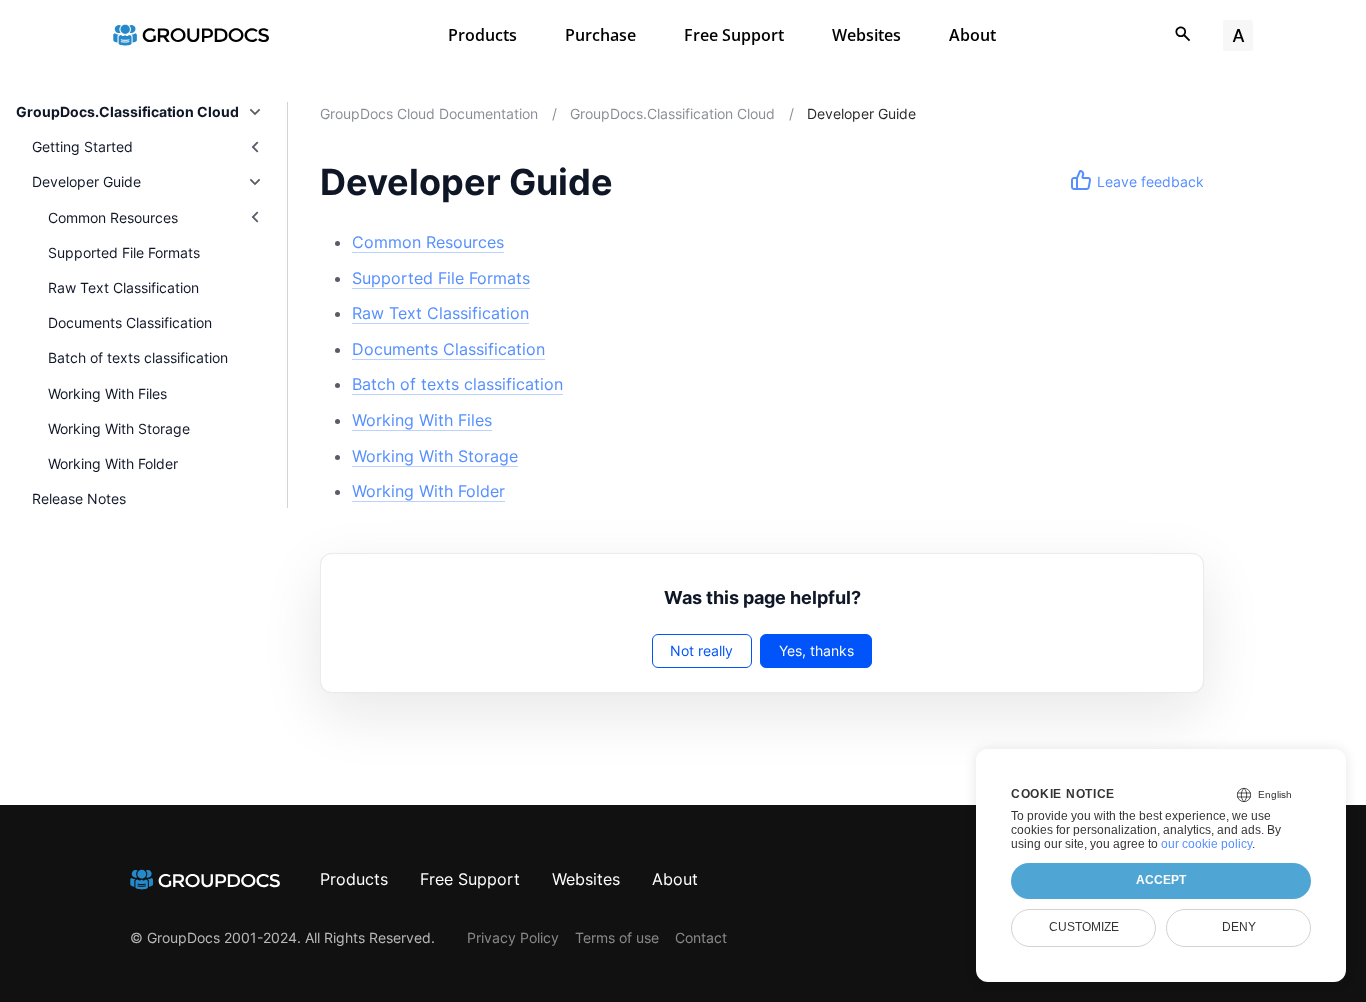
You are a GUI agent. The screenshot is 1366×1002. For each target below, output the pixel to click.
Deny (1239, 927)
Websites (866, 35)
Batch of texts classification (138, 357)
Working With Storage (119, 428)
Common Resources (428, 242)
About (972, 35)
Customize (1084, 927)
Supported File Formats (124, 252)
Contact (701, 937)
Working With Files (107, 393)
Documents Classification (130, 322)
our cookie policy (1206, 844)
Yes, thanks (816, 650)
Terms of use (617, 937)
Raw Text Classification (123, 287)
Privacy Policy (513, 937)
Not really (701, 650)
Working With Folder (113, 463)
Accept (1161, 880)
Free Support (734, 35)
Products (482, 35)
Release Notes (79, 498)
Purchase (600, 35)
